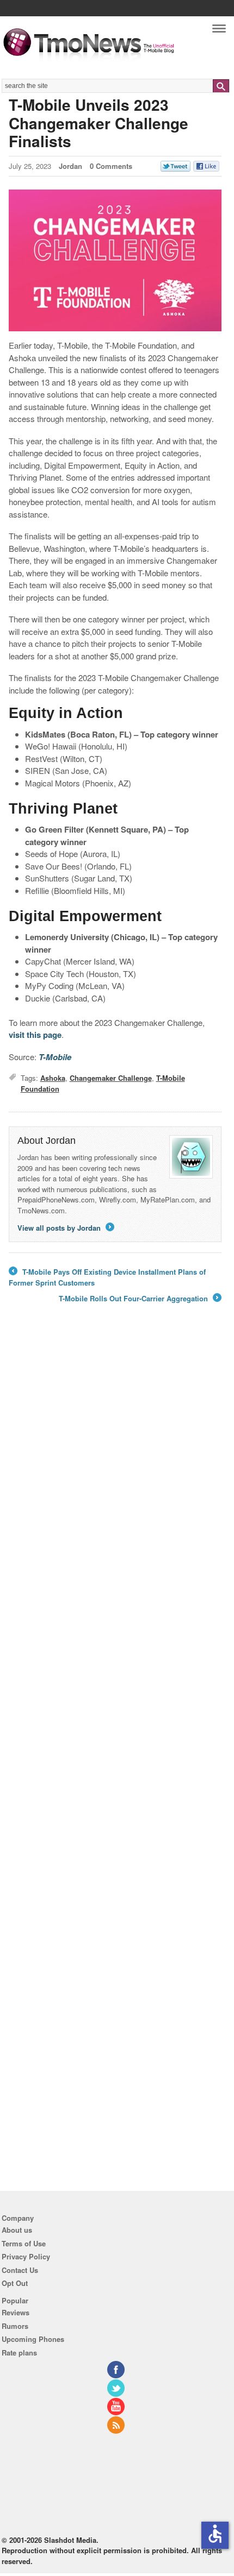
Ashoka (53, 1078)
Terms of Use (24, 2243)
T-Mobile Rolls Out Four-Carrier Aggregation (139, 1299)
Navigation (219, 31)
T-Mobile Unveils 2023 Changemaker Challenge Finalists (98, 123)
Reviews (16, 2312)
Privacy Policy (26, 2256)
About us (17, 2230)
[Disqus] (115, 1751)
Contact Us (20, 2270)
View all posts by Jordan (65, 1228)
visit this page (35, 1035)
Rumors (15, 2326)
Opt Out (15, 2283)
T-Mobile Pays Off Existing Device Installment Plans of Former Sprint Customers (107, 1277)
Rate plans (19, 2353)
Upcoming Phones (33, 2339)
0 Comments (111, 166)
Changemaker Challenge (111, 1078)
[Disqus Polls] (115, 1469)
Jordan (70, 166)
